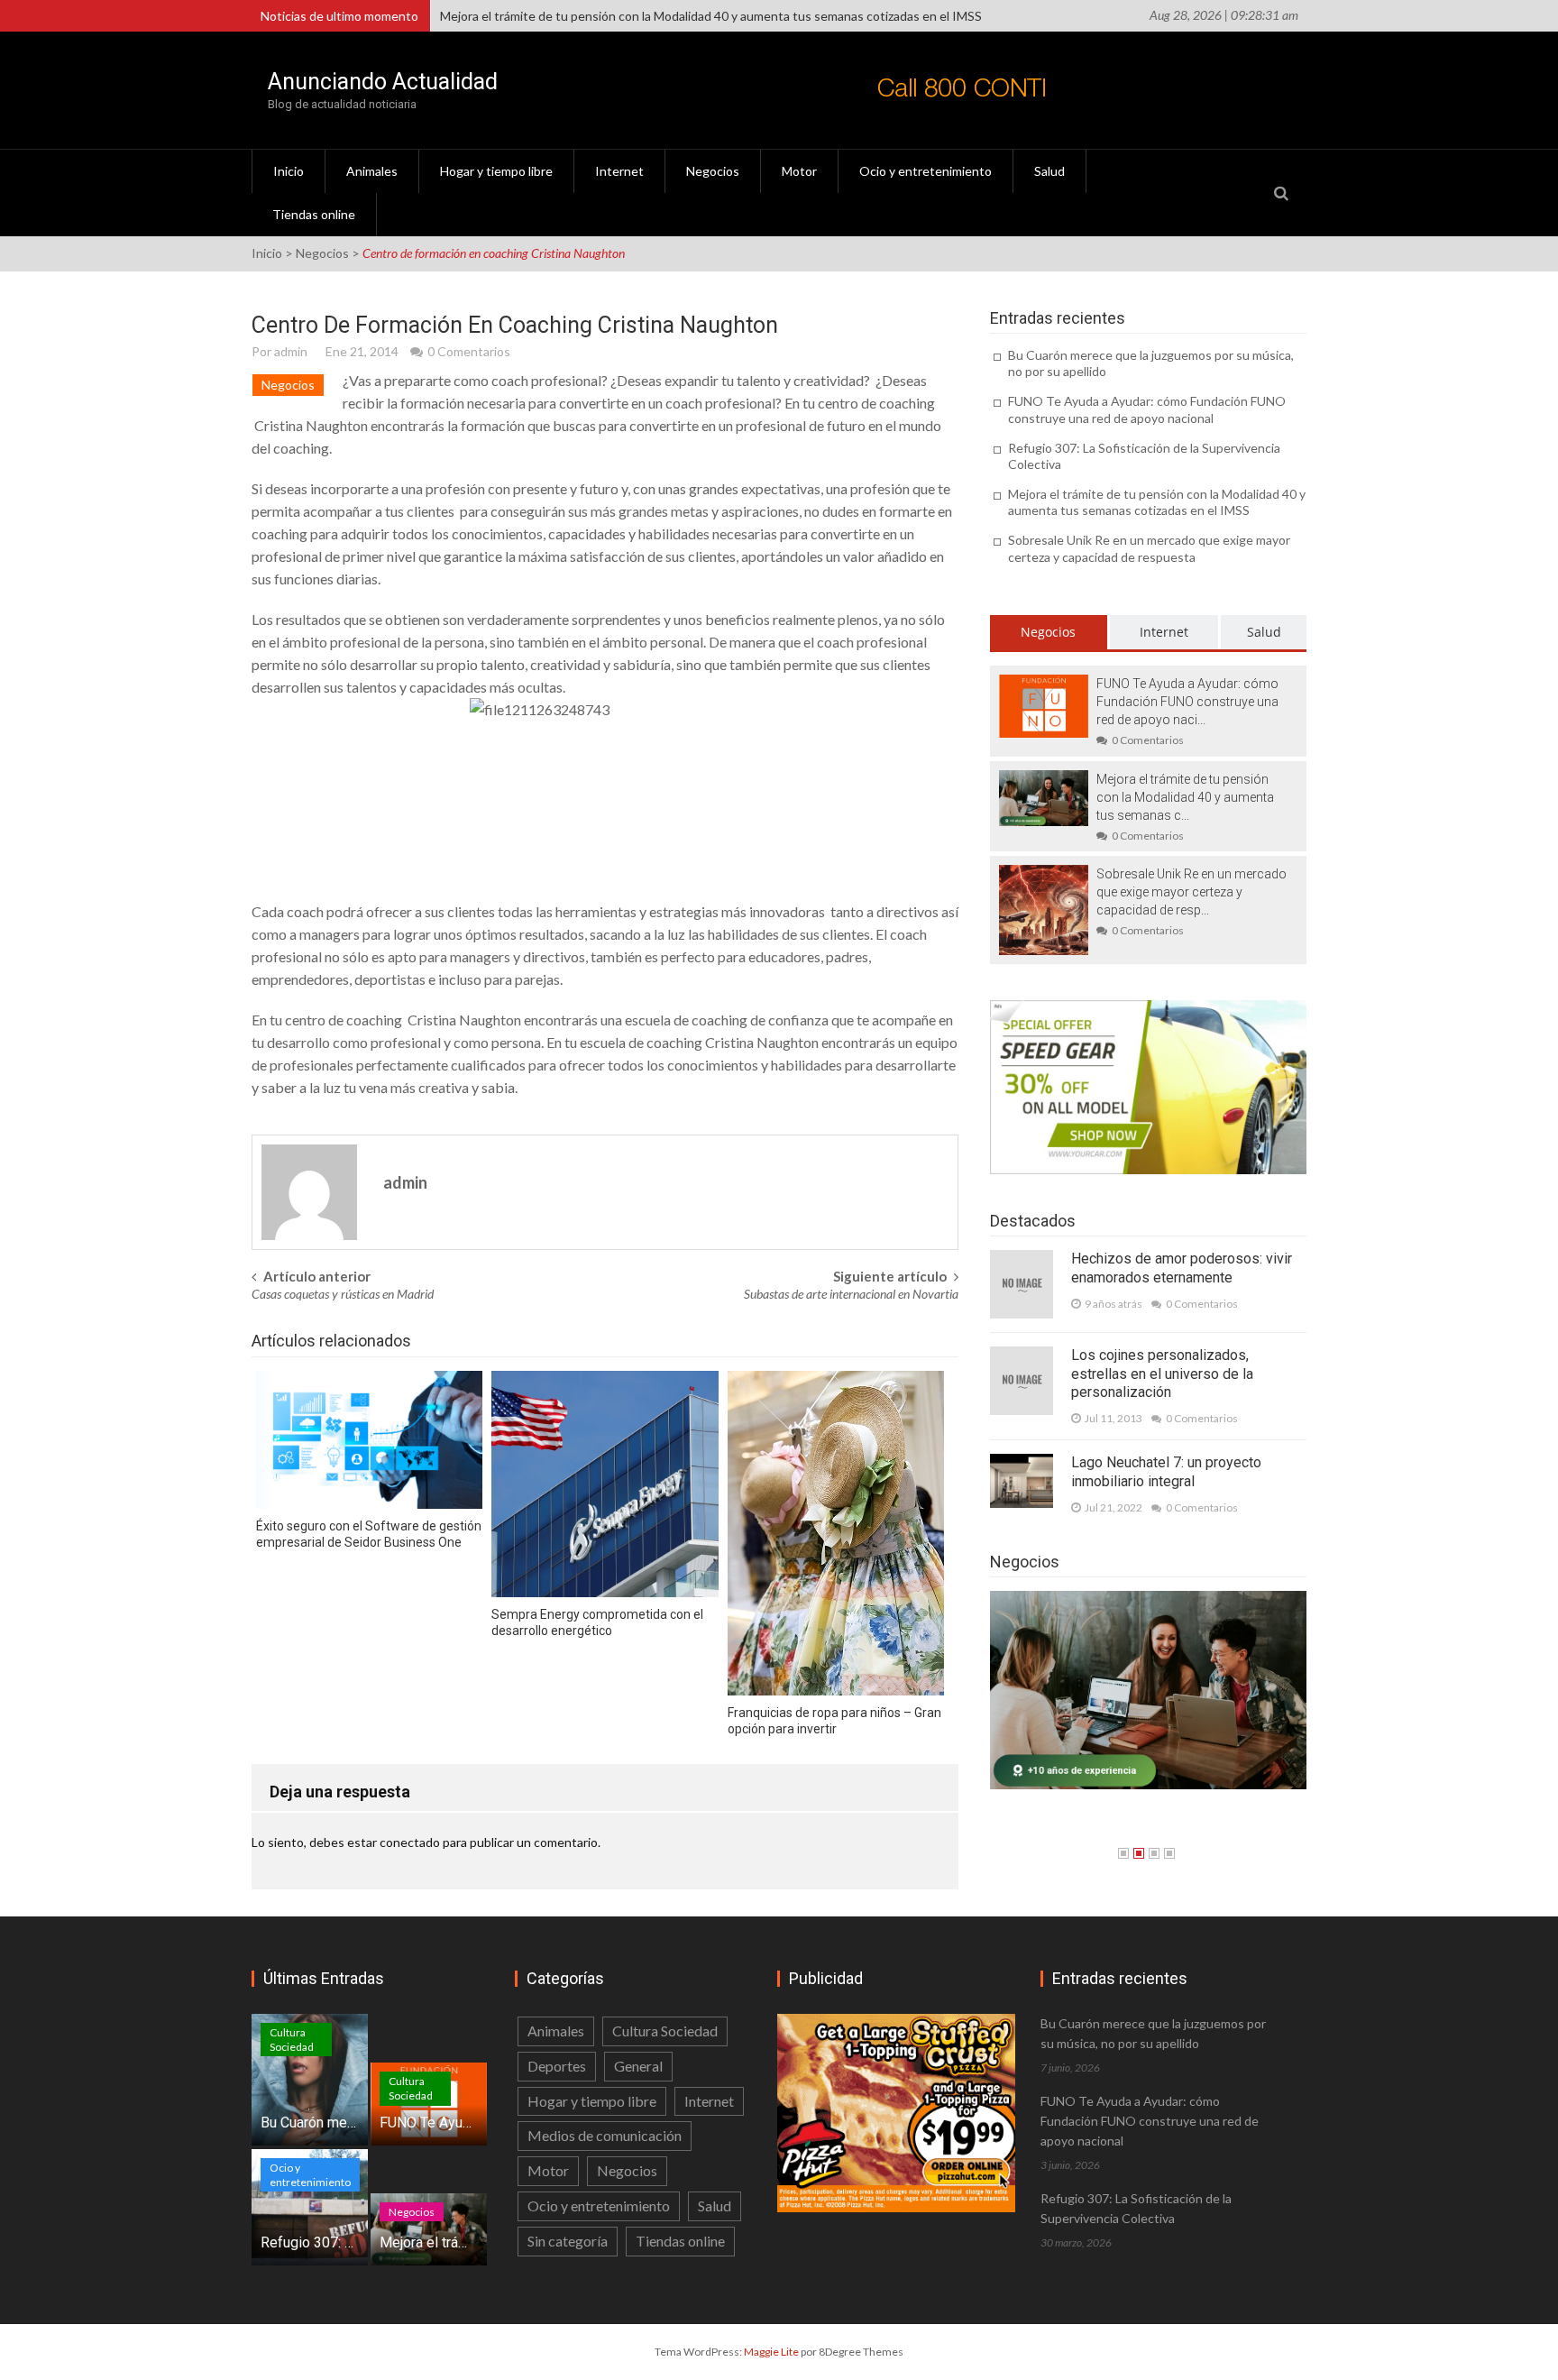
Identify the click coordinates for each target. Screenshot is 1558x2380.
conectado (410, 1842)
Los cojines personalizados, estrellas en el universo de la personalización (1162, 1374)
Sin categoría (568, 2241)
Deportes (557, 2066)
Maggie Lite (772, 2352)
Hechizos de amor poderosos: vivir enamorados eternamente (1182, 1268)
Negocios (713, 171)
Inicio (289, 171)
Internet (619, 171)
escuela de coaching (686, 1020)
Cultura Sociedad (292, 2040)
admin (291, 351)
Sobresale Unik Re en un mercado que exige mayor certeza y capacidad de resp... (1191, 892)
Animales (372, 171)
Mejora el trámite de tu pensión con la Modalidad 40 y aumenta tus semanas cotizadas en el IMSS (1157, 502)
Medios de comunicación (605, 2135)
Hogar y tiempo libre (496, 171)
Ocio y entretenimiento (926, 171)
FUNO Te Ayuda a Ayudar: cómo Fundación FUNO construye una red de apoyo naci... (1187, 702)
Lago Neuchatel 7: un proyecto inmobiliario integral (1166, 1472)
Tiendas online (314, 214)
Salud (1049, 171)
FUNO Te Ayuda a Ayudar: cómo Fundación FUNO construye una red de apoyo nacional (1147, 409)
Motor (799, 171)
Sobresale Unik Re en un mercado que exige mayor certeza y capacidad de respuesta (676, 16)
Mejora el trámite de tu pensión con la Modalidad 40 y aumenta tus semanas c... (1185, 797)
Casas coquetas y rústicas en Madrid (343, 1294)
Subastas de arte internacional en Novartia (851, 1294)
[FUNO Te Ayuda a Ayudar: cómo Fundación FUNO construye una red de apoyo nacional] (1044, 705)
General (638, 2066)
